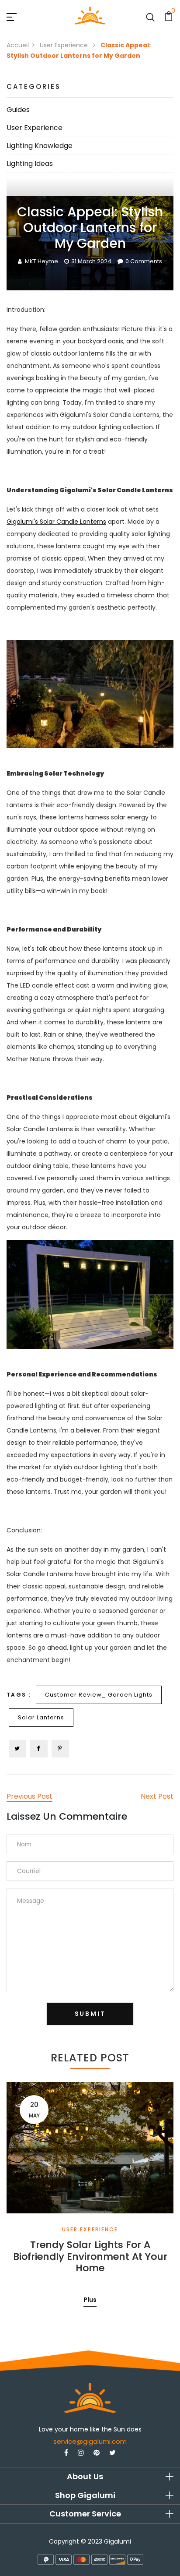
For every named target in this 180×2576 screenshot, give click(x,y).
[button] (90, 2477)
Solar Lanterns (41, 1717)
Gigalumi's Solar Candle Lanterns (56, 522)
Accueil (18, 45)
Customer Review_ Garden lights (99, 1695)
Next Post (157, 1796)
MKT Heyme (42, 261)
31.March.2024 (91, 261)
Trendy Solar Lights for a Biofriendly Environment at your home (90, 2257)
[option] (90, 2188)
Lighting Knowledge (40, 146)
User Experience (65, 45)
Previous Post (29, 1796)
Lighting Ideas (30, 164)
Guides (18, 110)
